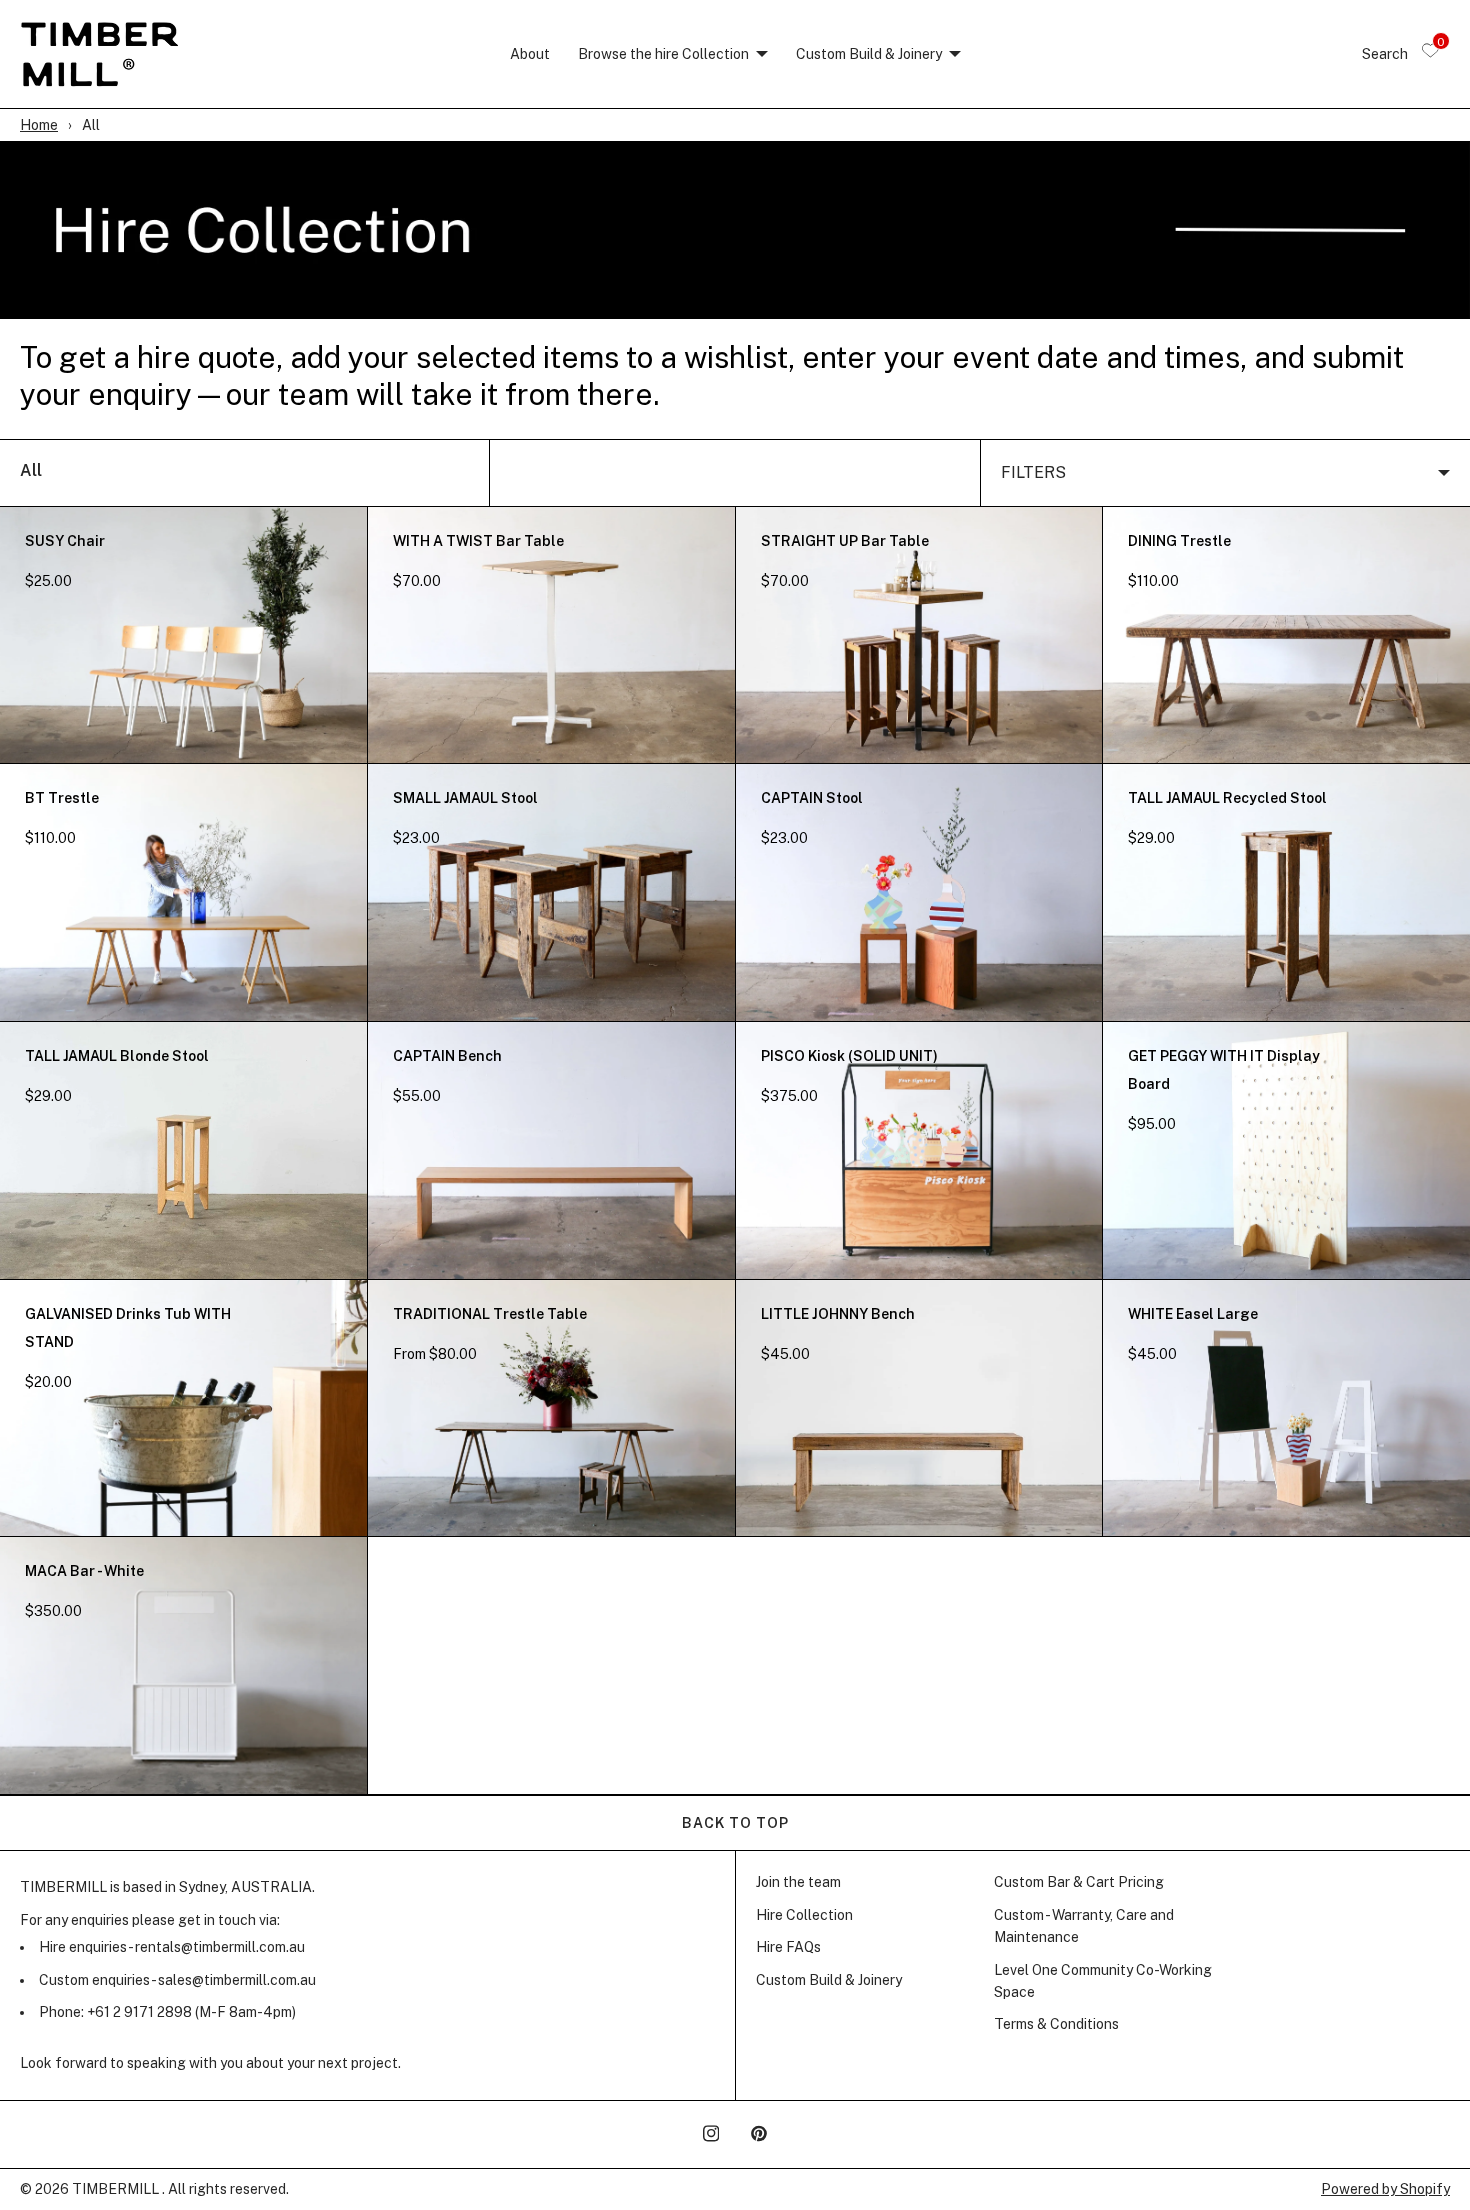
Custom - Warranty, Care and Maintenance (1084, 1926)
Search (1385, 54)
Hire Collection (804, 1915)
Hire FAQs (788, 1947)
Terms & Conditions (1056, 2024)
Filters (1033, 472)
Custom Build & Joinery (869, 54)
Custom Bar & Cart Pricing (1079, 1882)
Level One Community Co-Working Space (1103, 1981)
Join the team (798, 1882)
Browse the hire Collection (663, 54)
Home (39, 125)
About (530, 54)
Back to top (735, 1823)
